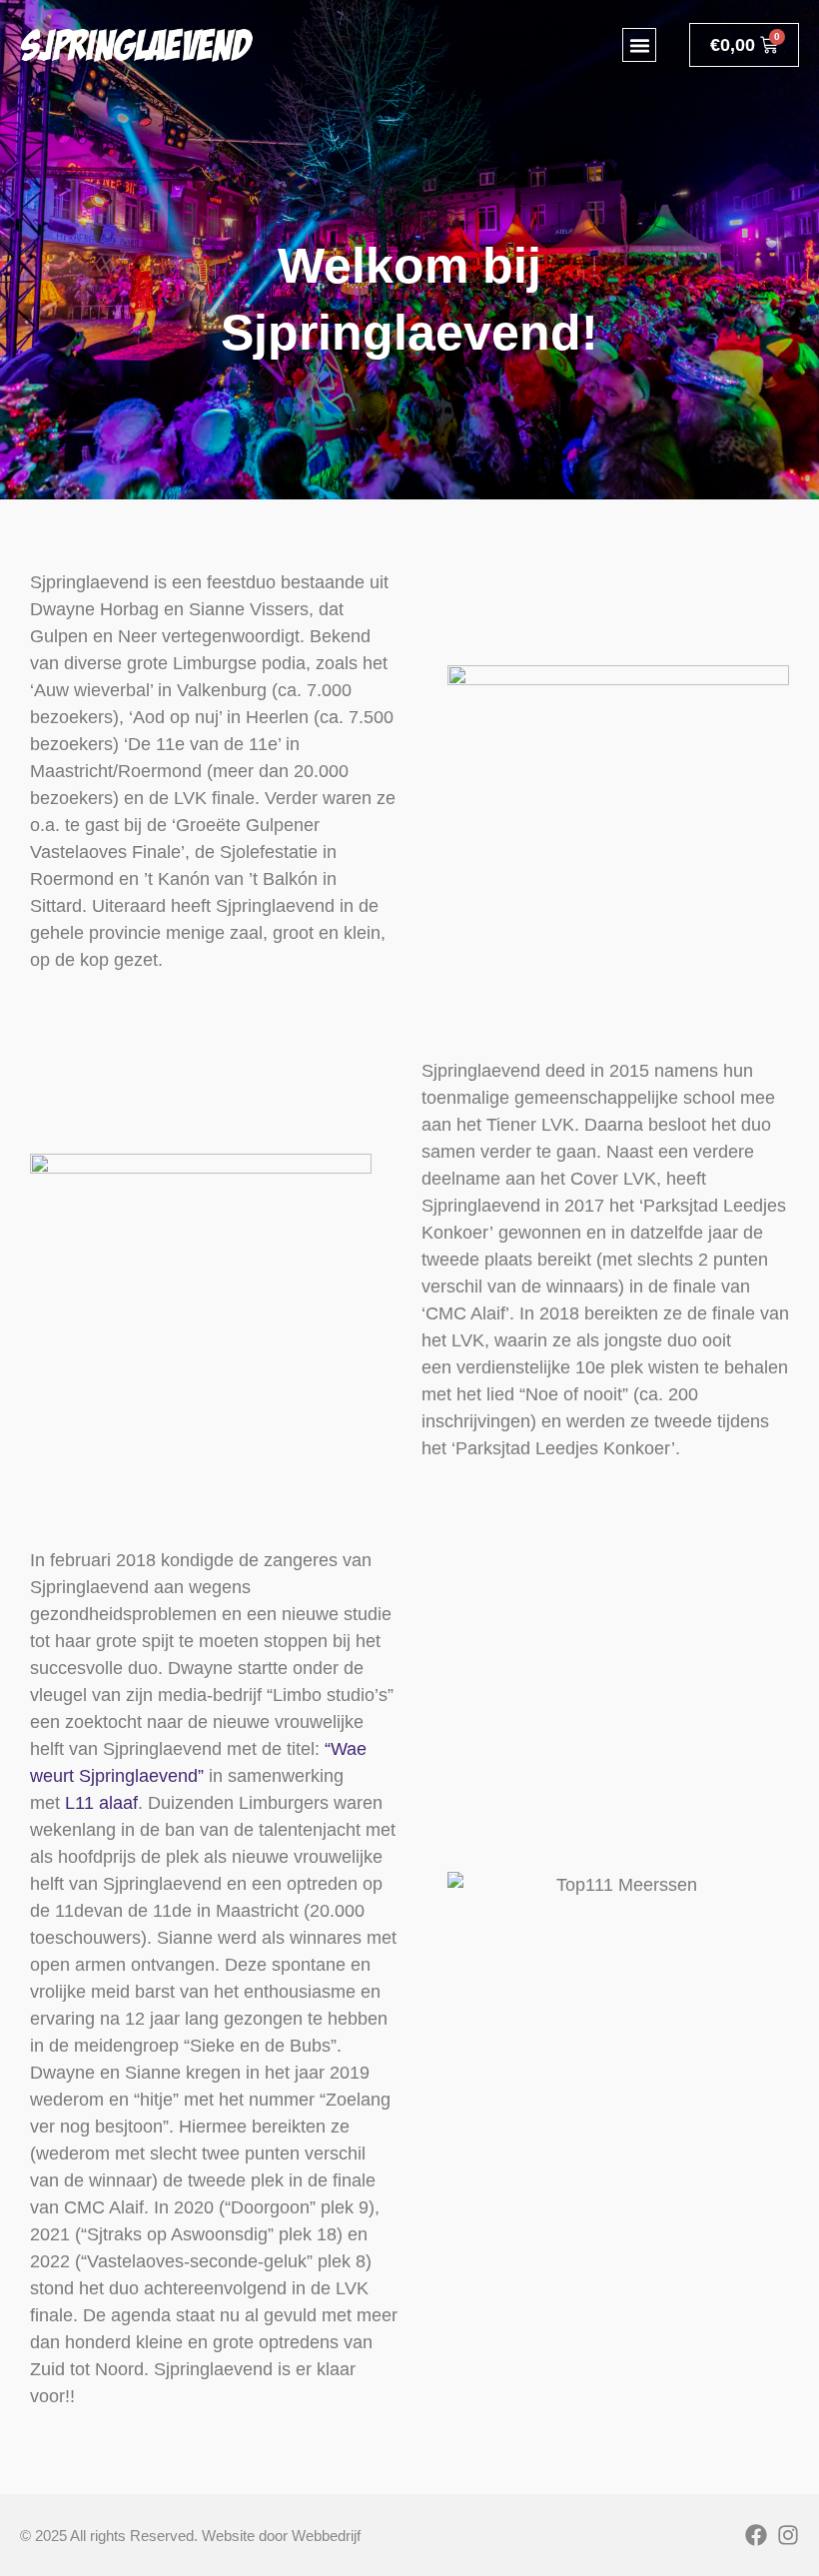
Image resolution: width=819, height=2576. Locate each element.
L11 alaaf (101, 1803)
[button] (639, 45)
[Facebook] (756, 2535)
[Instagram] (788, 2535)
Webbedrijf (326, 2536)
